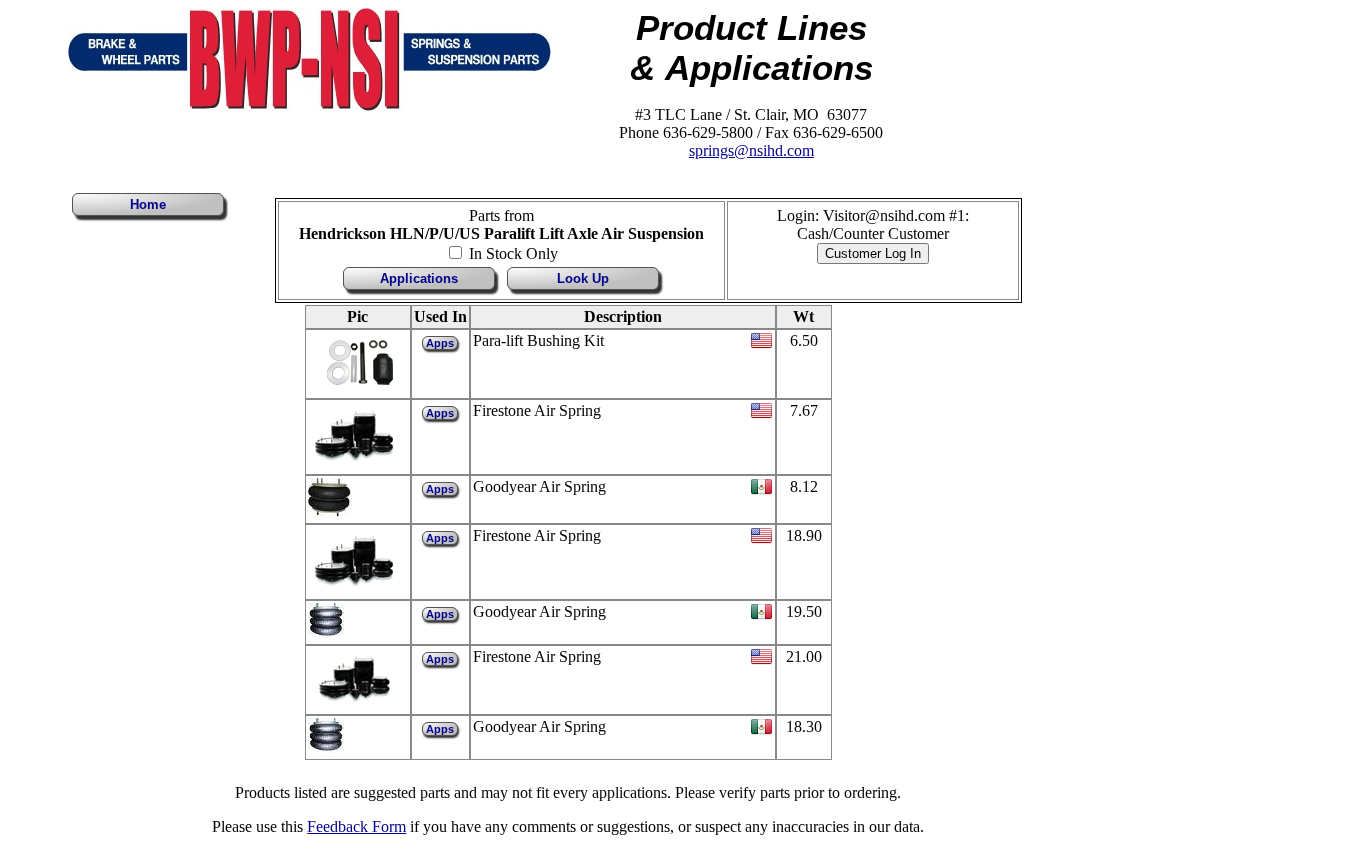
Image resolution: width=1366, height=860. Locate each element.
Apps (440, 343)
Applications (419, 278)
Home (148, 204)
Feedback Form (356, 826)
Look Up (583, 278)
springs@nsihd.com (751, 150)
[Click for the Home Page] (309, 105)
